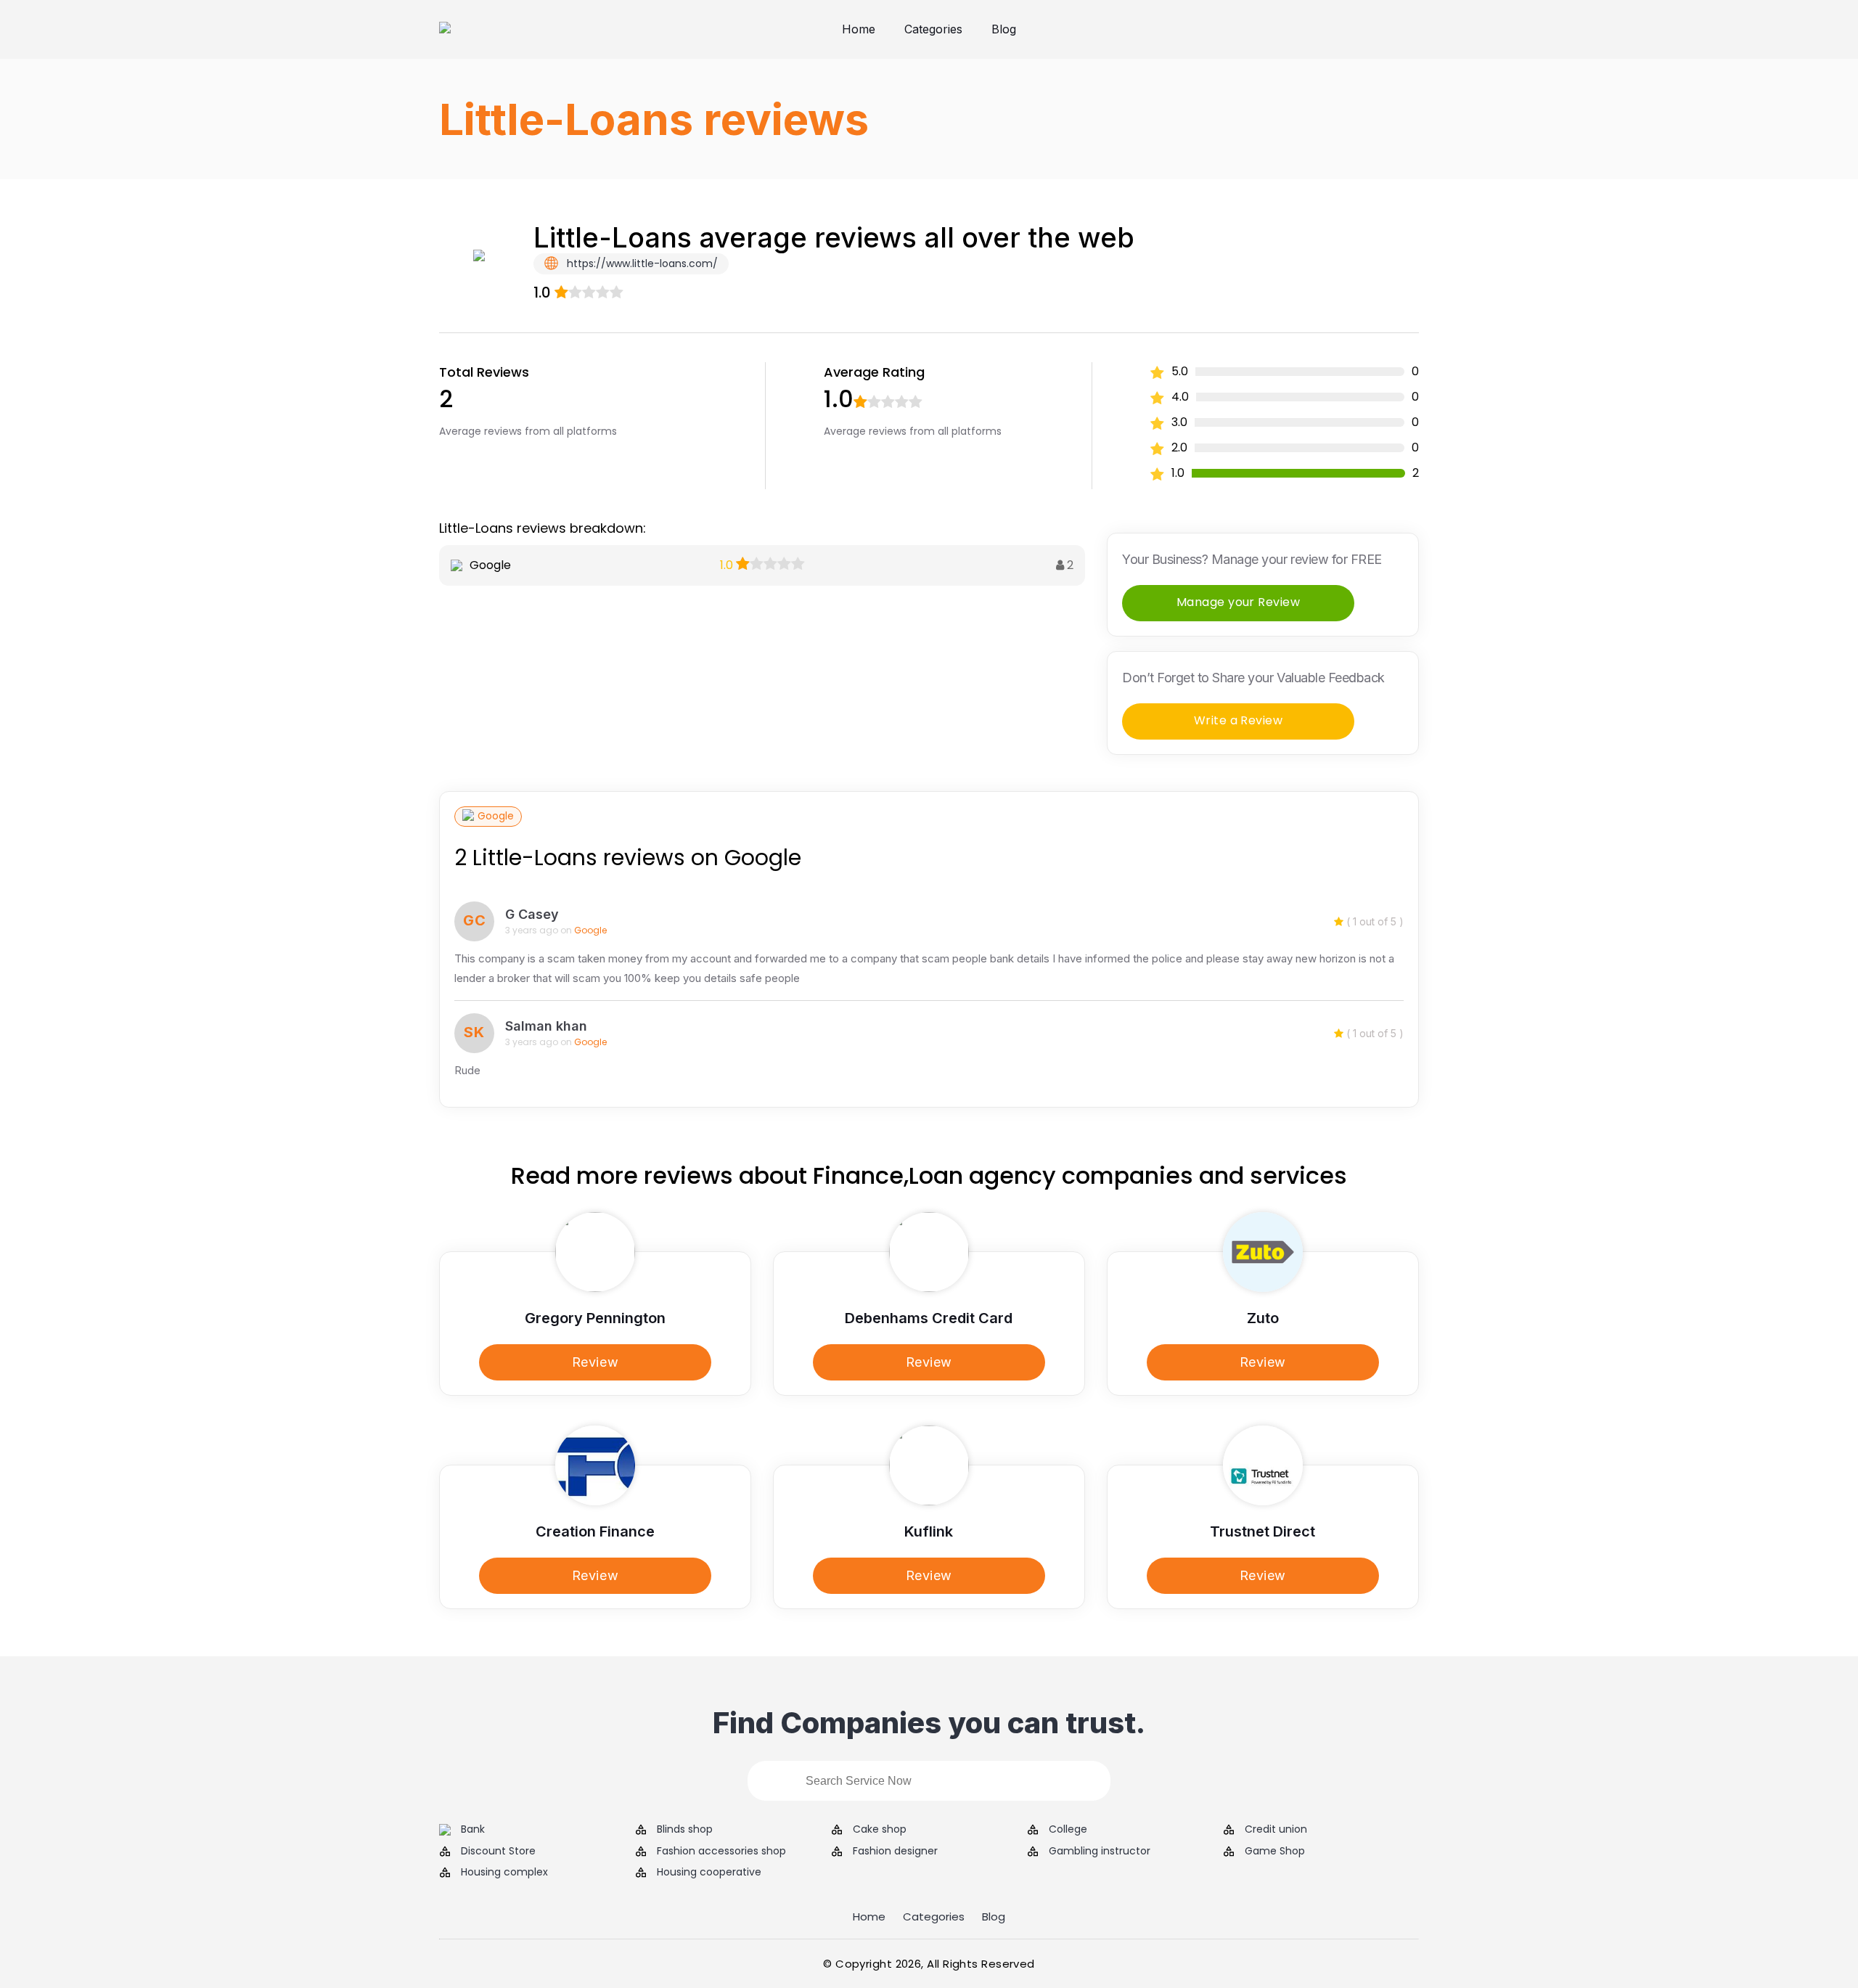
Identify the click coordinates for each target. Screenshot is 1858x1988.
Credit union (1276, 1829)
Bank (473, 1829)
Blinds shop (685, 1829)
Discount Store (498, 1851)
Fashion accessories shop (721, 1851)
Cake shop (880, 1829)
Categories (933, 29)
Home (859, 29)
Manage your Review (1239, 602)
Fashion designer (895, 1851)
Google (496, 816)
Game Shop (1275, 1851)
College (1068, 1829)
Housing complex (504, 1872)
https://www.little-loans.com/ (641, 263)
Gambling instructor (1100, 1851)
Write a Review (1239, 720)
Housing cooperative (709, 1872)
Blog (1004, 29)
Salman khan (546, 1026)
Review (595, 1362)
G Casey (532, 914)
